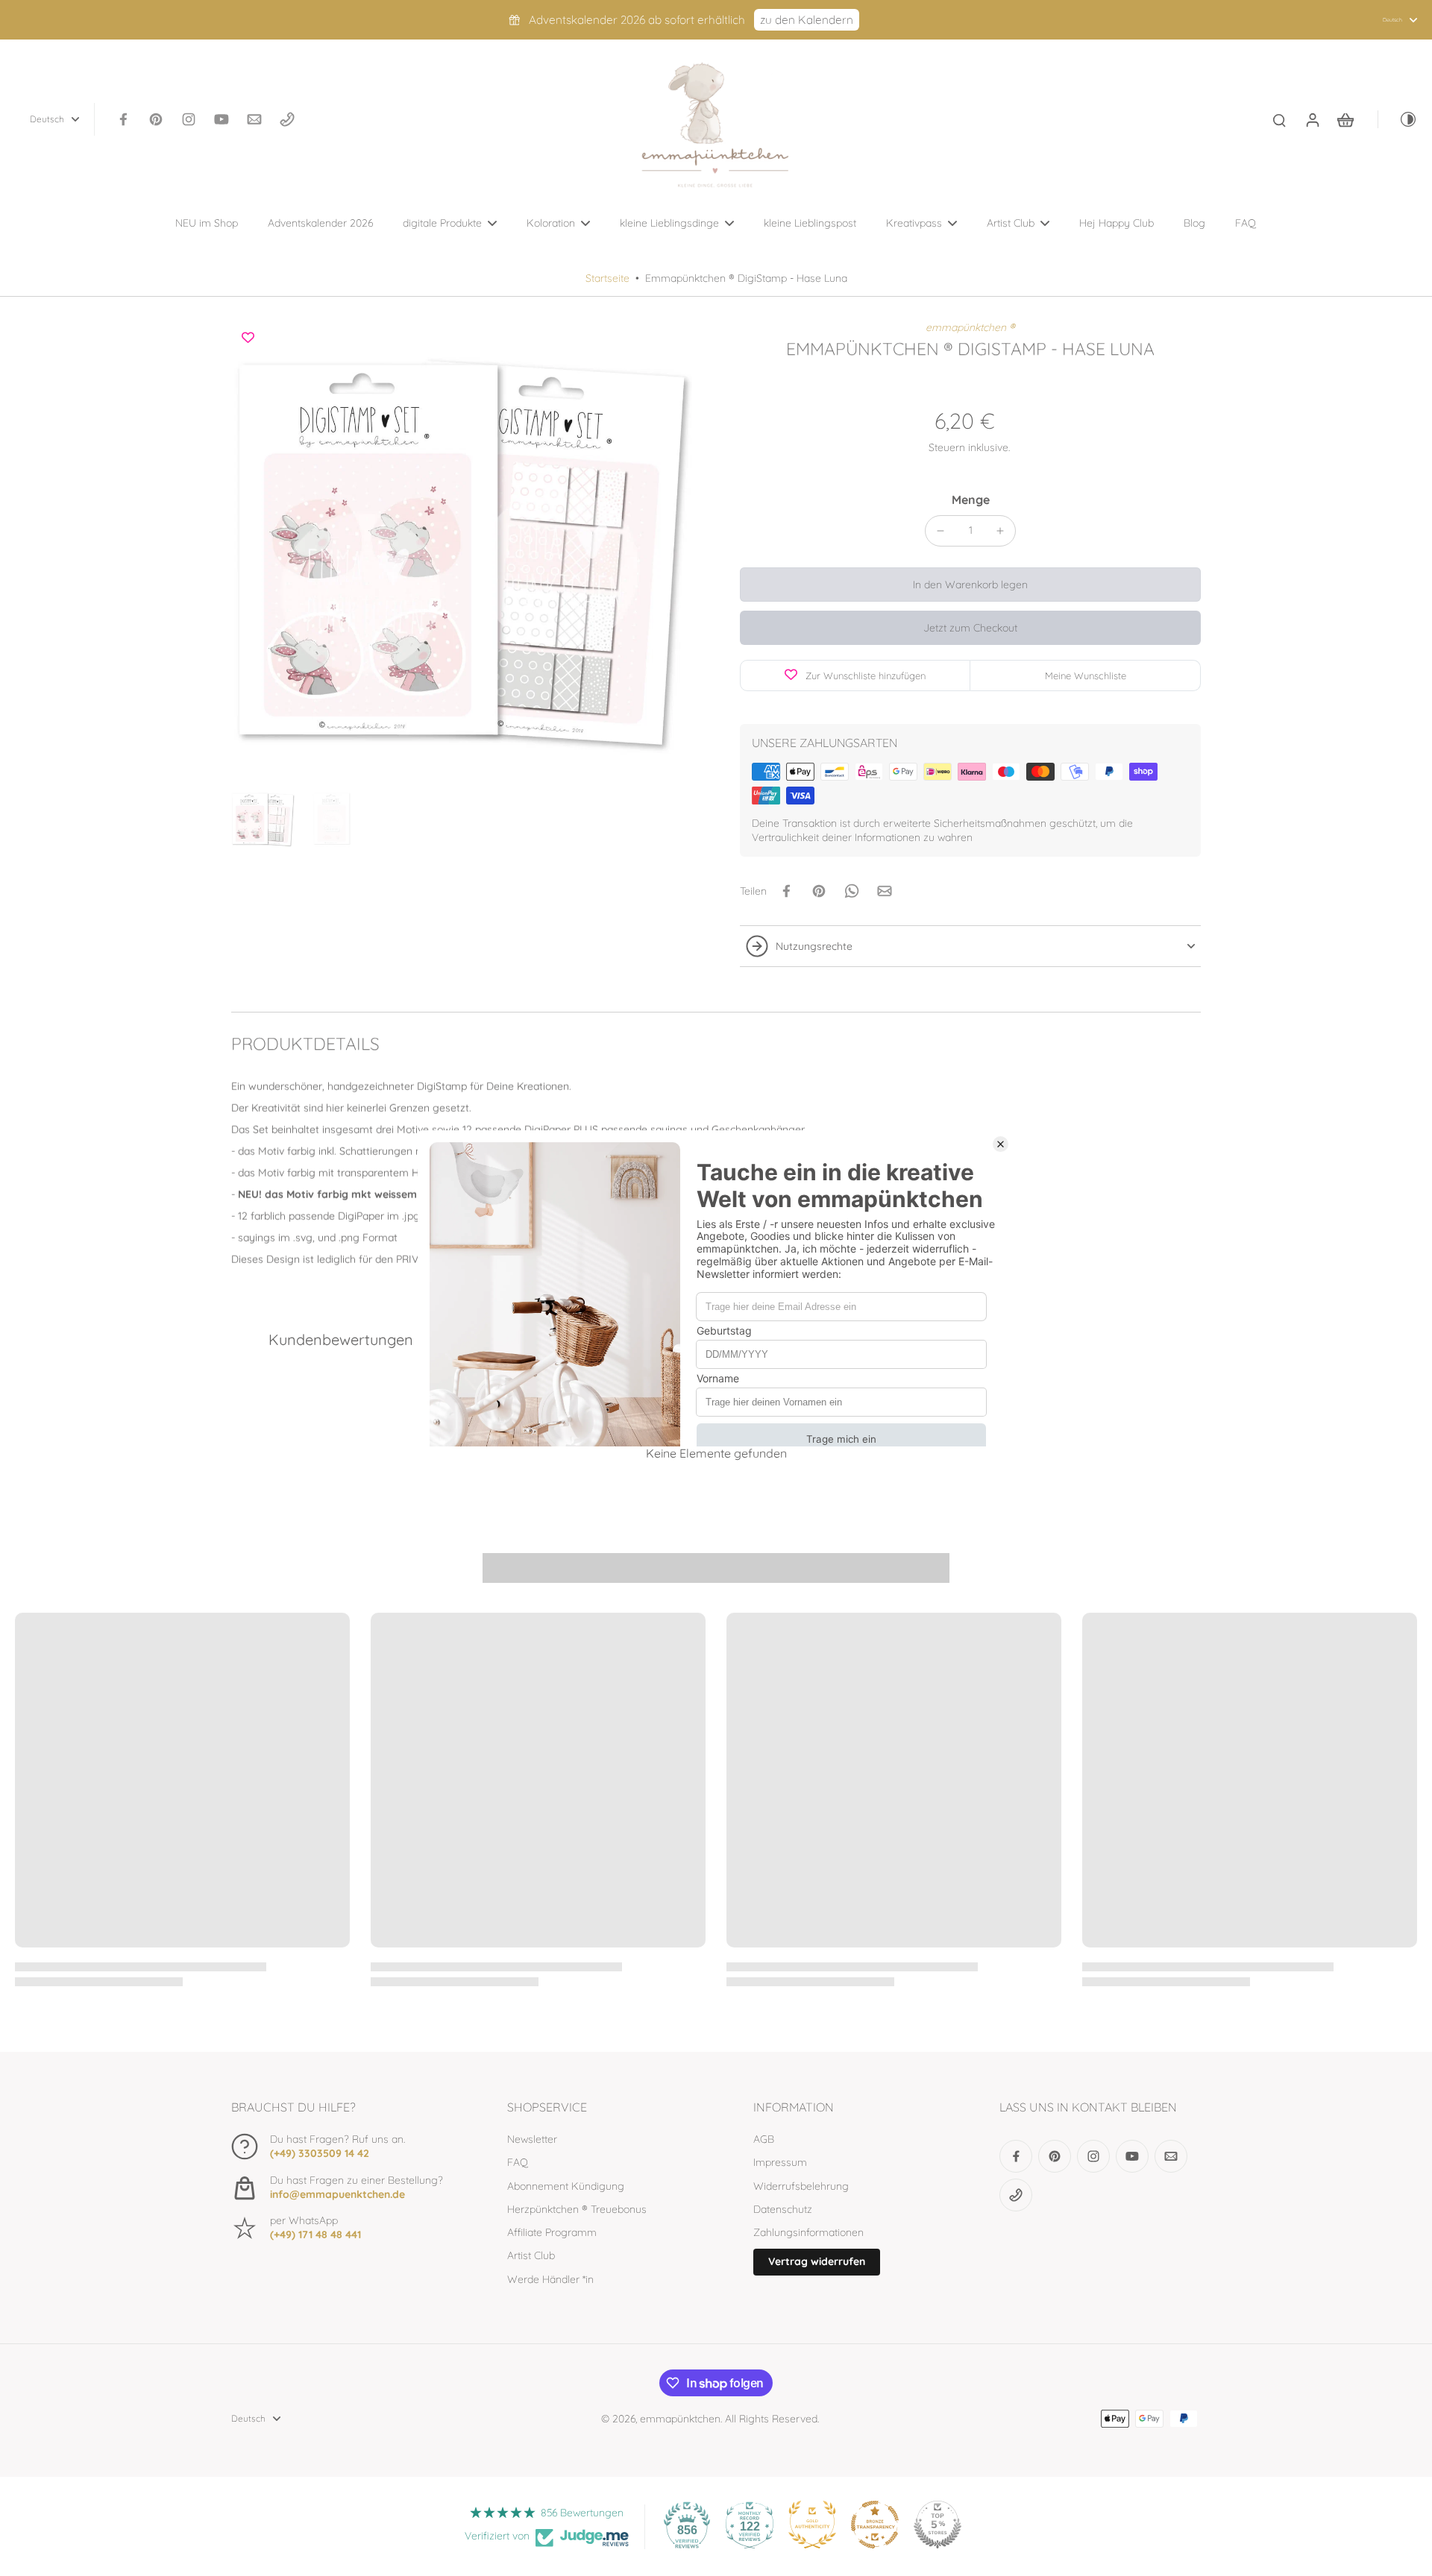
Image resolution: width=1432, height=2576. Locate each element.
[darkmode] (1398, 119)
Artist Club (531, 2255)
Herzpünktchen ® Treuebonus (577, 2209)
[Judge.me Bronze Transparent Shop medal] (875, 2525)
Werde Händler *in (550, 2279)
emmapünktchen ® (970, 327)
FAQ (518, 2162)
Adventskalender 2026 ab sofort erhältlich (637, 20)
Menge (971, 500)
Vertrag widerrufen (817, 2261)
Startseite (607, 278)
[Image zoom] (462, 551)
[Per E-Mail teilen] (885, 891)
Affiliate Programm (552, 2232)
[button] (970, 585)
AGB (764, 2139)
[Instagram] (189, 119)
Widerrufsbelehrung (801, 2186)
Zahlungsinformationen (808, 2232)
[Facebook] (123, 119)
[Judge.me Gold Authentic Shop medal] (812, 2525)
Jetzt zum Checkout (970, 628)
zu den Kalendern (807, 20)
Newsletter (532, 2139)
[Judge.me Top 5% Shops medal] (938, 2525)
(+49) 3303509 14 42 (320, 2153)
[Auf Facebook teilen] (786, 891)
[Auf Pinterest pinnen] (819, 891)
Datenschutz (783, 2209)
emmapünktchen (680, 2419)
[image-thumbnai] (263, 819)
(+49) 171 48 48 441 (315, 2235)
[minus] (940, 531)
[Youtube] (222, 119)
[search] (1279, 119)
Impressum (780, 2162)
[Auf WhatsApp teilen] (852, 891)
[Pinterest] (156, 119)
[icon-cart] (1345, 119)
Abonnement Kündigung (566, 2186)
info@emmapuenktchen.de (337, 2194)
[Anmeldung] (1312, 119)
